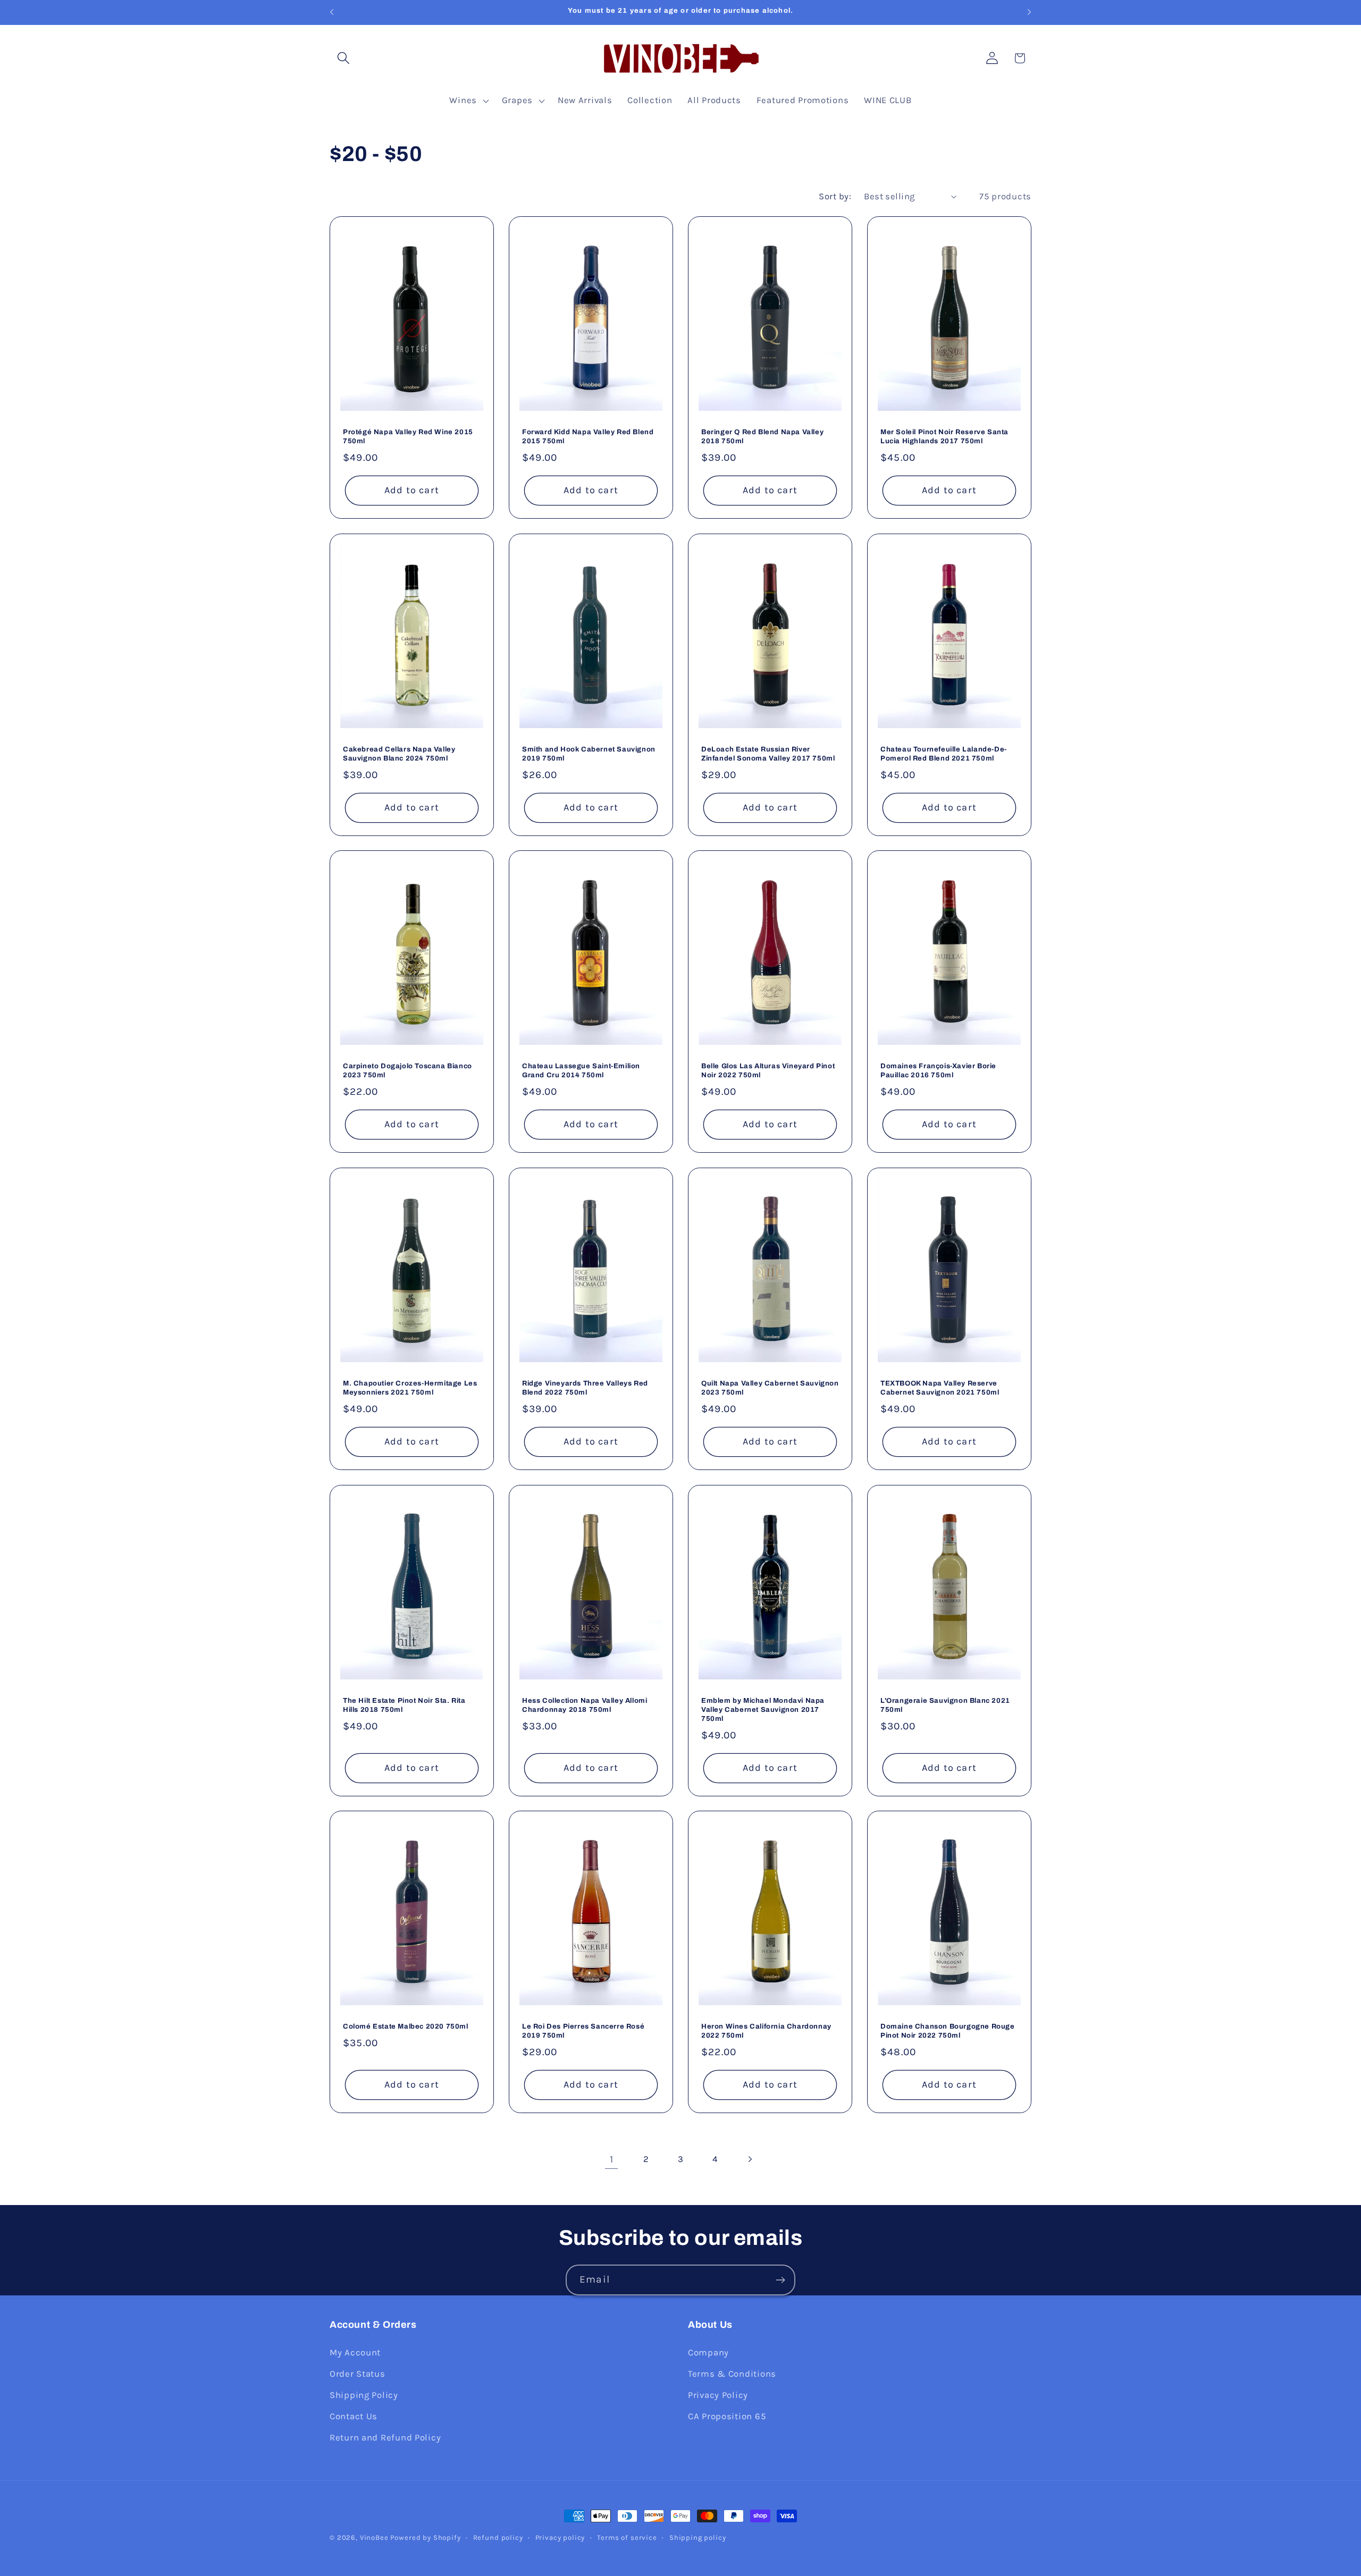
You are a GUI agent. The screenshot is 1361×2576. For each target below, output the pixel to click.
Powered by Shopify (425, 2537)
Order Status (358, 2374)
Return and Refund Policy (385, 2438)
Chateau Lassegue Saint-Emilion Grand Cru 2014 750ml (581, 1071)
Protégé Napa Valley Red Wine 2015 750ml (408, 437)
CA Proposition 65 (727, 2416)
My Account (355, 2353)
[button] (344, 58)
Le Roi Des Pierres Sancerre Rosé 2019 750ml (583, 2031)
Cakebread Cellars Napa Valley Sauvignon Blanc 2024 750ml (399, 754)
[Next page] (749, 2159)
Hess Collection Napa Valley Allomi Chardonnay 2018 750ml (585, 1705)
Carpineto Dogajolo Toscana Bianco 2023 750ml (408, 1071)
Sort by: (835, 196)
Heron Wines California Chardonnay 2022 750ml (766, 2031)
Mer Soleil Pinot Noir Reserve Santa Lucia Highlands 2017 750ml (944, 437)
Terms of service (627, 2537)
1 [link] (612, 2159)
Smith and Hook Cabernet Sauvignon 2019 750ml (589, 754)
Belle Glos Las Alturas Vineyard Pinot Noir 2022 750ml (768, 1071)
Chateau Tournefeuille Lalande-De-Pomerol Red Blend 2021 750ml (944, 754)
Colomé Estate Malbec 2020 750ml (406, 2026)
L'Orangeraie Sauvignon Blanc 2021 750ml (945, 1705)
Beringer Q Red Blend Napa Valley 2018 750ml (762, 437)
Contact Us (354, 2416)
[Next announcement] (1029, 12)
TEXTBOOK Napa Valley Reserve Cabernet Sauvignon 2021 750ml (940, 1388)
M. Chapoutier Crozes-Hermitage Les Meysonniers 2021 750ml (410, 1388)
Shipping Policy (364, 2395)
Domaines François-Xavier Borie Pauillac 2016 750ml (938, 1071)
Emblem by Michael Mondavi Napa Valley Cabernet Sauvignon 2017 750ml (763, 1710)
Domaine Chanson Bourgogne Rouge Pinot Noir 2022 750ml (948, 2031)
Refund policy (498, 2537)
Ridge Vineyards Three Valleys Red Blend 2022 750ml (585, 1388)
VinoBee (374, 2537)
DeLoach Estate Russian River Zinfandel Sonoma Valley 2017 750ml (768, 754)
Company (708, 2353)
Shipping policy (698, 2537)
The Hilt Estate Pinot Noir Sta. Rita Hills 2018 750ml (404, 1705)
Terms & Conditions (732, 2374)
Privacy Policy (718, 2395)
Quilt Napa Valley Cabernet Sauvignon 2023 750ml (770, 1388)
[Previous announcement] (332, 12)
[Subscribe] (780, 2280)
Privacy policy (560, 2537)
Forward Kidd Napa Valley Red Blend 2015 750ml (588, 437)
